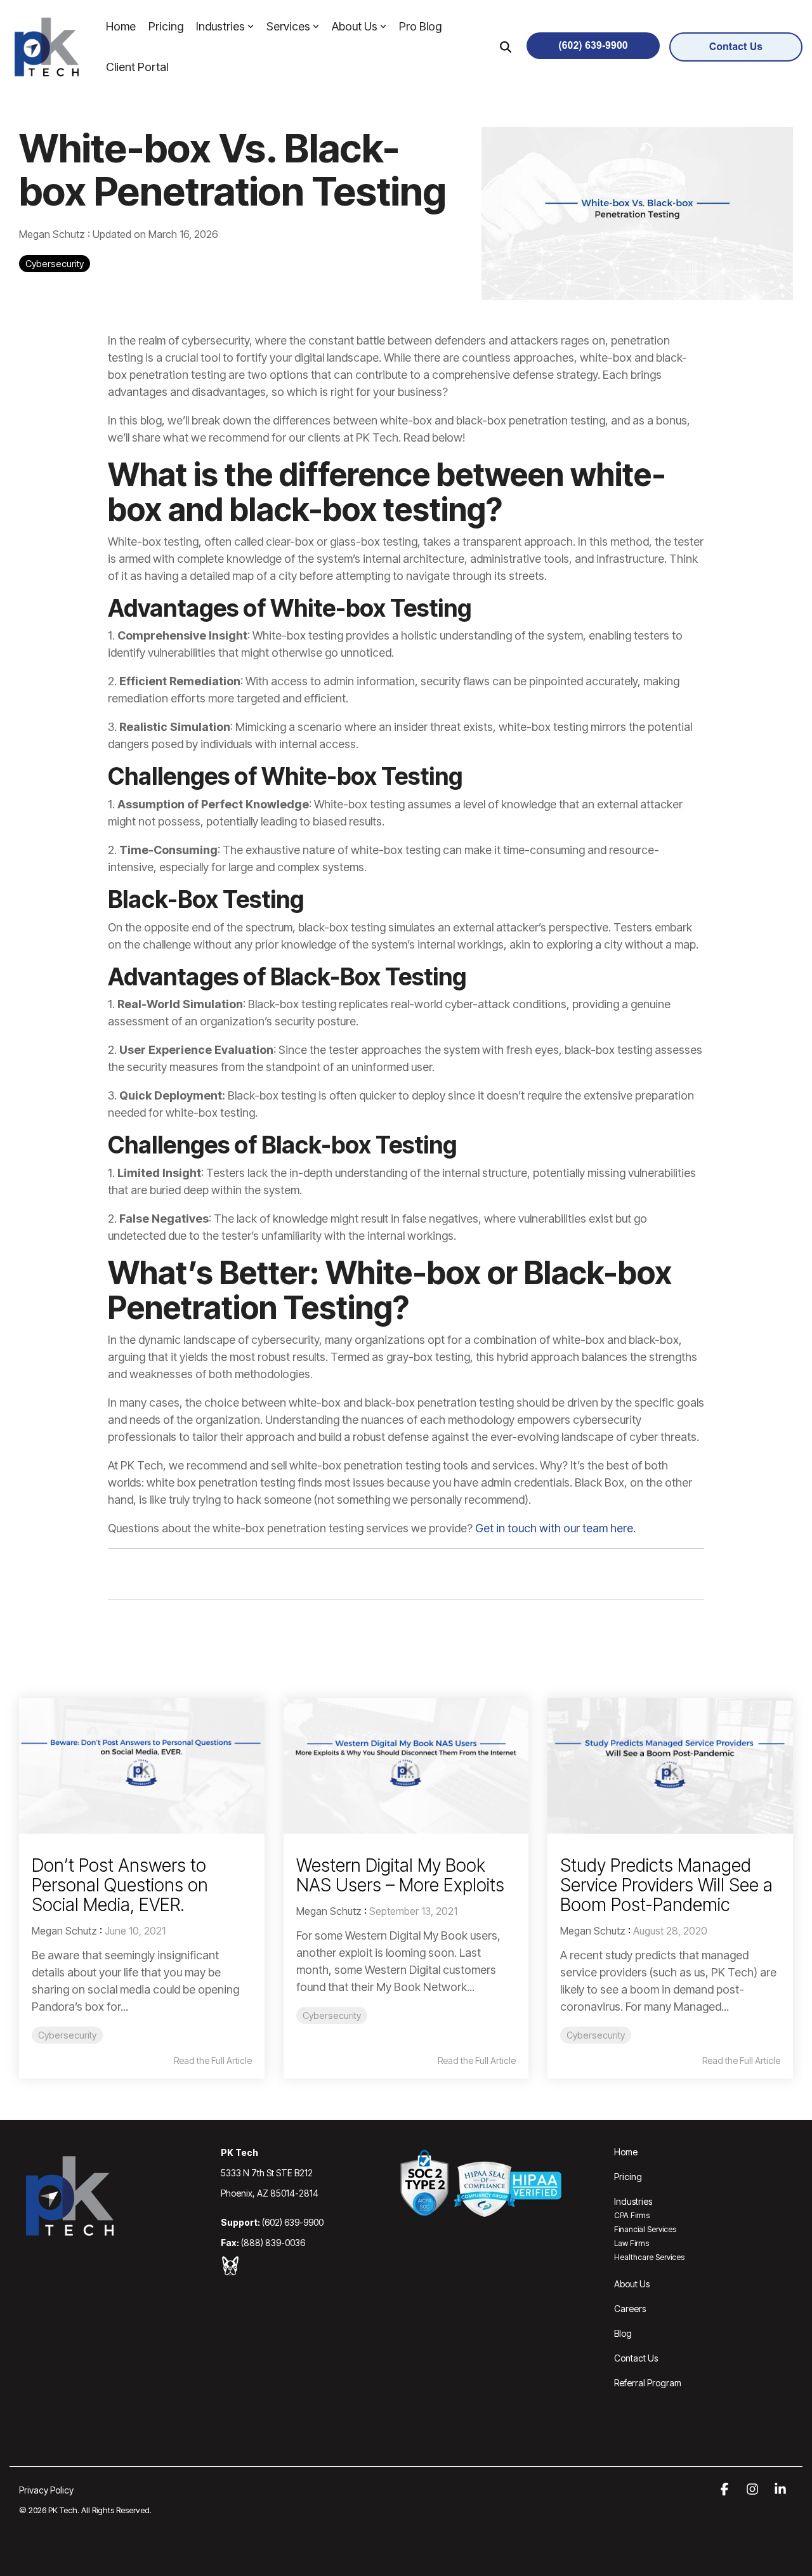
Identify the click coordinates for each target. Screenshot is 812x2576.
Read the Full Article (213, 2061)
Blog (623, 2333)
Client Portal (137, 67)
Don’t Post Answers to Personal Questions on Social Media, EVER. (120, 1885)
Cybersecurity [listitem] (67, 2035)
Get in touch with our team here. (555, 1528)
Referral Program (648, 2383)
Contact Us (636, 2358)
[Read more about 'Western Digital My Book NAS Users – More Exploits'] (406, 1766)
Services (288, 26)
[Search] (506, 47)
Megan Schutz (53, 234)
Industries (220, 26)
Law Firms (632, 2243)
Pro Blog (420, 26)
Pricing (166, 26)
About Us (355, 26)
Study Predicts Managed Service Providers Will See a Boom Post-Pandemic (666, 1885)
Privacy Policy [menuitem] (46, 2490)
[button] (726, 2490)
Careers (630, 2309)
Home (121, 26)
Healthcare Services (649, 2257)
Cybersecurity (55, 264)
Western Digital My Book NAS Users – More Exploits (400, 1875)
